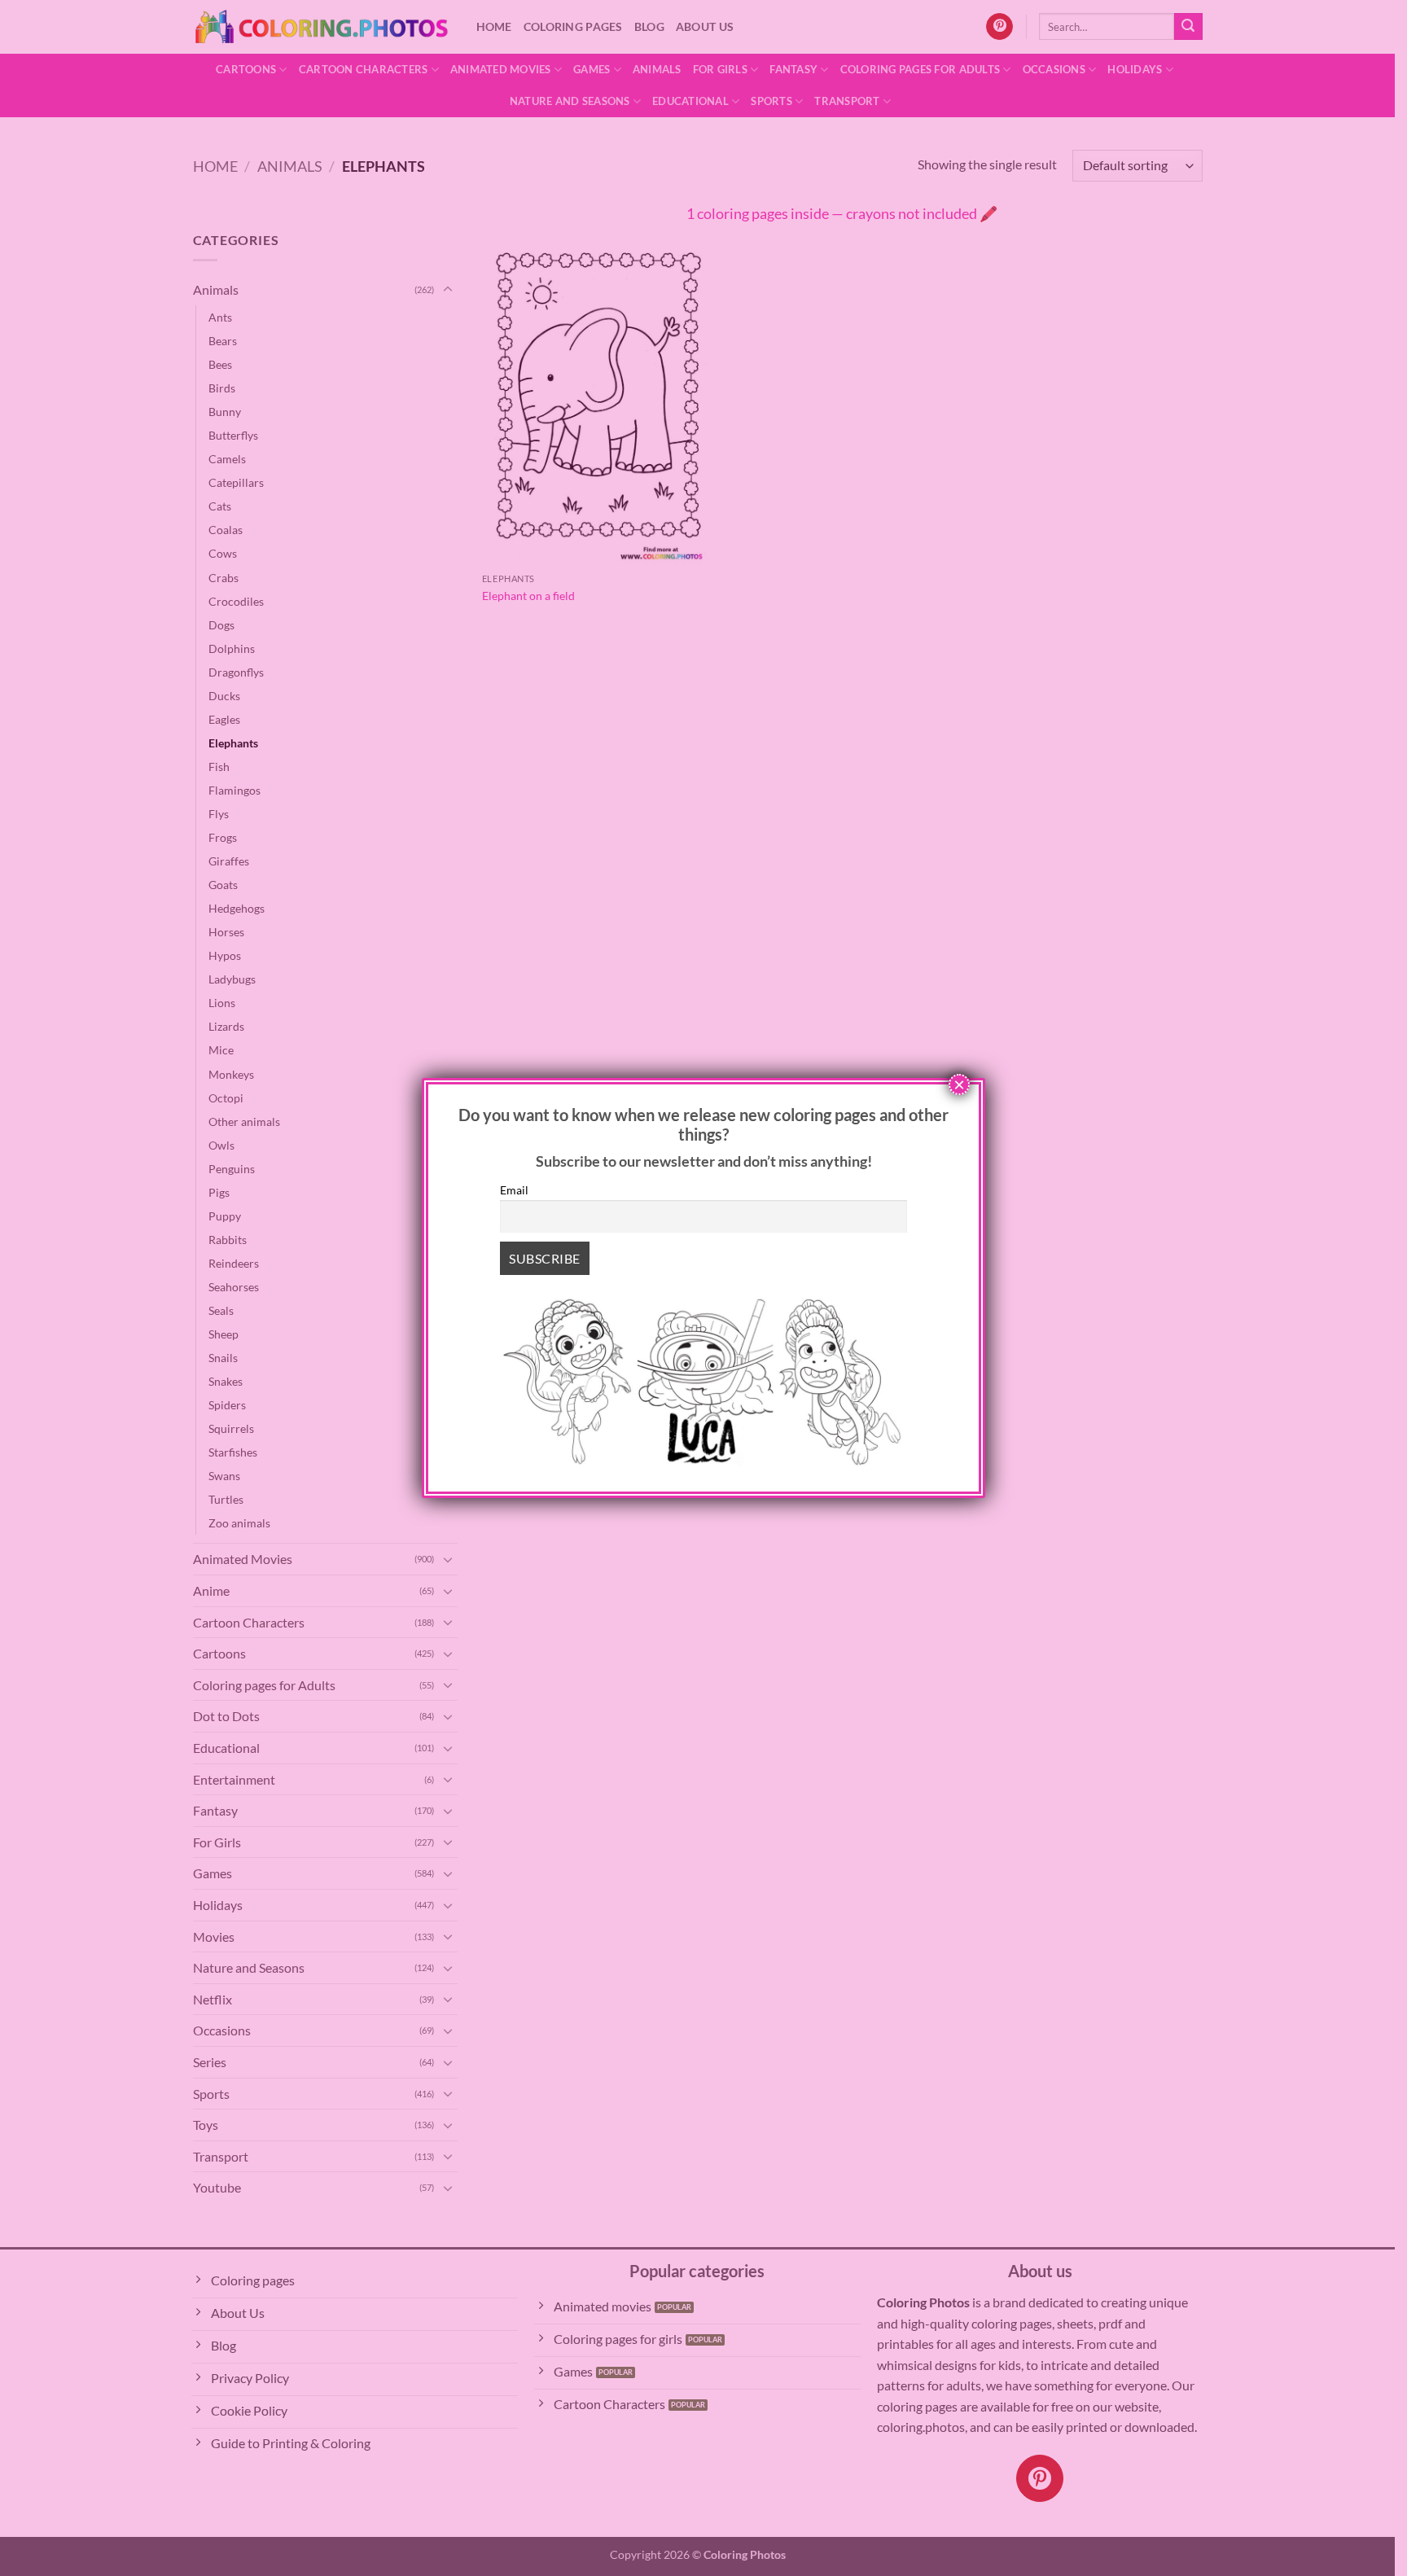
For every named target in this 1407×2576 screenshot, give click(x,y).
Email (514, 1190)
